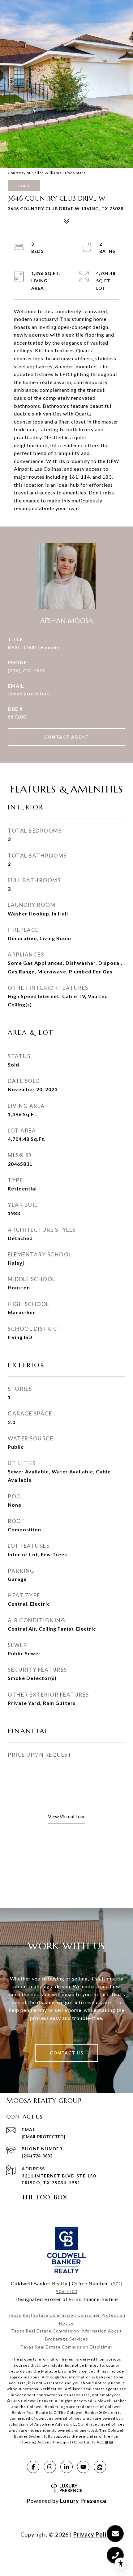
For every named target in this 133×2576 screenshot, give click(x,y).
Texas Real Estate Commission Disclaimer (66, 2347)
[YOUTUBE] (83, 2467)
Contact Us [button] (66, 2053)
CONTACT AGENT (67, 737)
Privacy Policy (93, 2534)
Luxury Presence (83, 2501)
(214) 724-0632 (27, 670)
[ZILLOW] (100, 2467)
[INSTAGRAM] (50, 2467)
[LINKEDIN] (66, 2467)
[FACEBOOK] (33, 2467)
